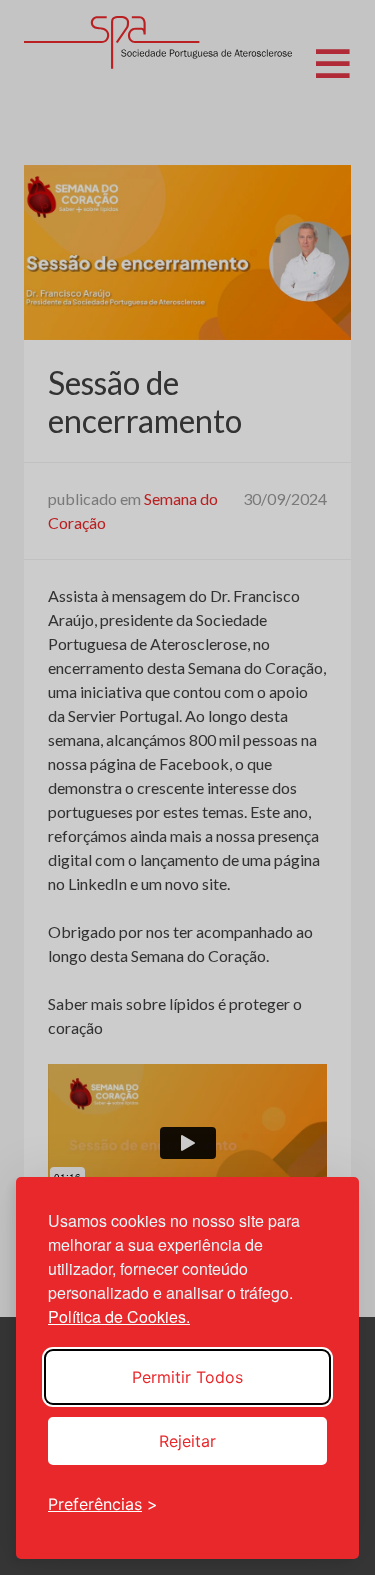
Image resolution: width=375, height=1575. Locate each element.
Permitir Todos (187, 1377)
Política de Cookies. (119, 1316)
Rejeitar (187, 1441)
